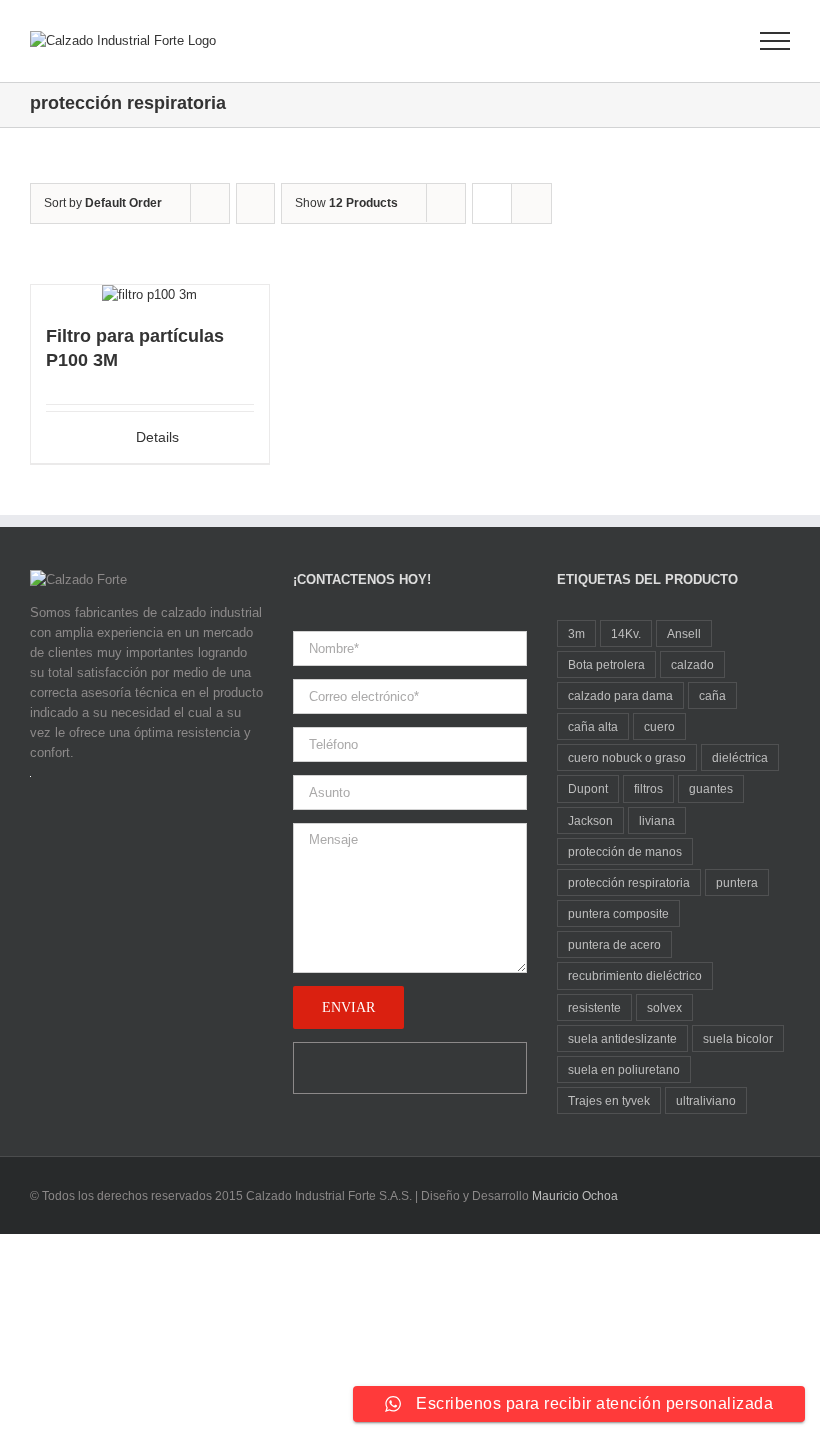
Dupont (588, 788)
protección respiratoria (629, 882)
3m (576, 633)
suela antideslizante (622, 1038)
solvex (664, 1007)
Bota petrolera (606, 664)
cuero (659, 726)
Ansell (684, 633)
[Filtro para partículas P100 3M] (150, 295)
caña (712, 695)
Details (157, 437)
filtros (648, 788)
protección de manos (625, 851)
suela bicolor (738, 1038)
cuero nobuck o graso (627, 757)
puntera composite (618, 913)
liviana (657, 820)
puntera (737, 882)
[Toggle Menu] (775, 41)
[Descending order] (255, 203)
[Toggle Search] (706, 40)
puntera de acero (614, 944)
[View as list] (531, 203)
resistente (594, 1007)
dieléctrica (740, 757)
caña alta (593, 726)
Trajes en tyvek (609, 1100)
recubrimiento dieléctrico (635, 975)
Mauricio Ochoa (575, 1196)
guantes (711, 788)
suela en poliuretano (624, 1069)
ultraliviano (706, 1100)
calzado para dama (620, 695)
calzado (692, 664)
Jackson (590, 820)
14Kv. (626, 633)
